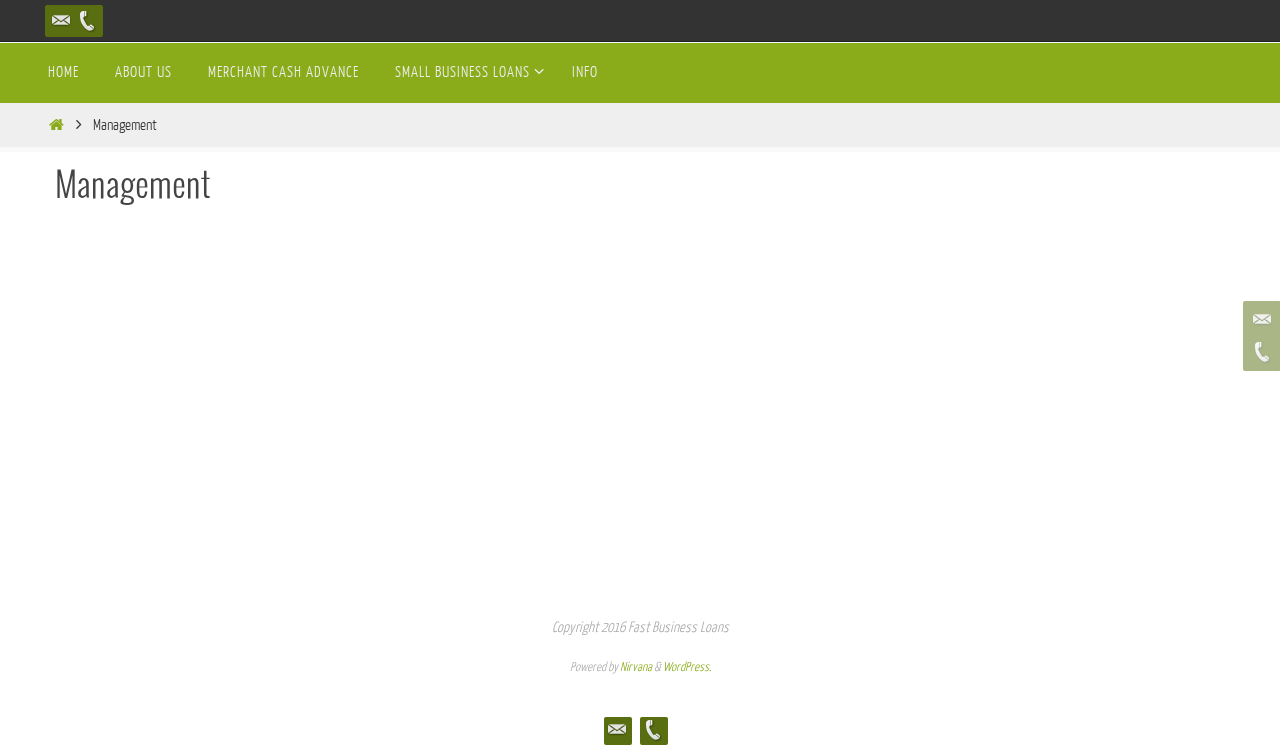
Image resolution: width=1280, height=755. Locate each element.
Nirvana (636, 667)
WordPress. (687, 667)
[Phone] (87, 21)
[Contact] (61, 21)
